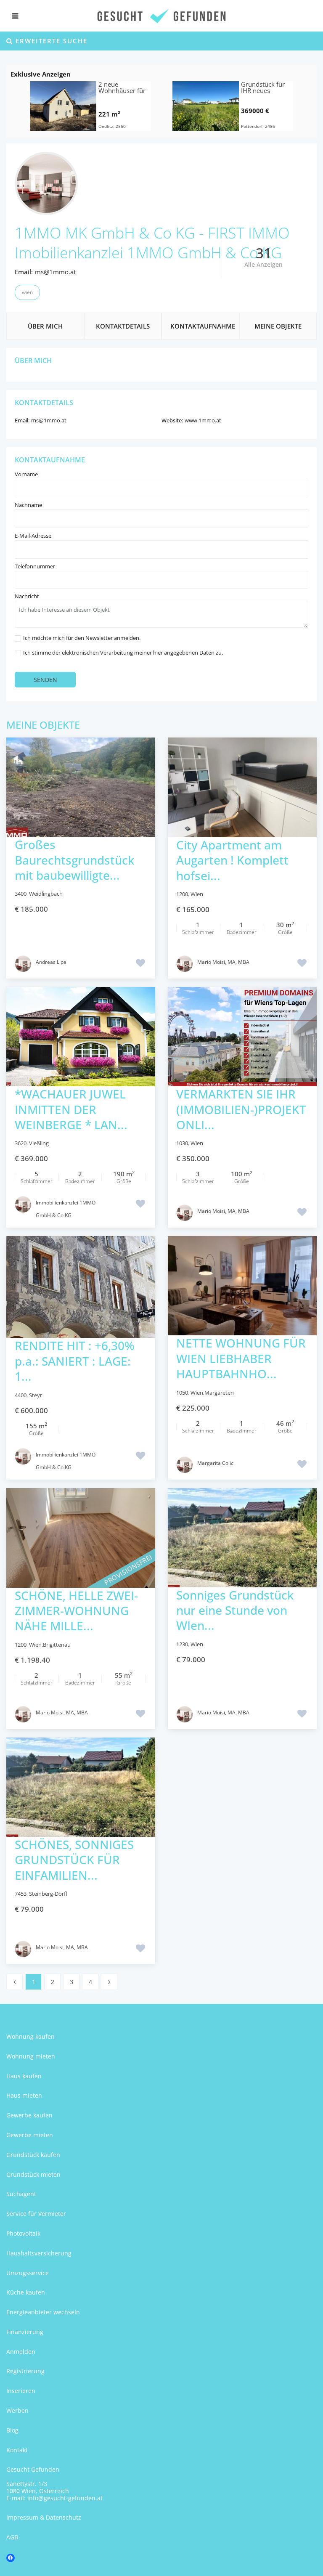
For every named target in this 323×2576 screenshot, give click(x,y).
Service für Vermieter (36, 2214)
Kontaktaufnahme (203, 326)
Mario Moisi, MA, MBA (223, 962)
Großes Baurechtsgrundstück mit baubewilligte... (74, 860)
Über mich (45, 326)
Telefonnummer (35, 566)
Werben (17, 2410)
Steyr (36, 1395)
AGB (12, 2537)
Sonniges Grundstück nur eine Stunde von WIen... (235, 1610)
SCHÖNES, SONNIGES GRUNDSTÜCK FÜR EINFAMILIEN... (74, 1860)
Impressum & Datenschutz (44, 2517)
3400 (21, 894)
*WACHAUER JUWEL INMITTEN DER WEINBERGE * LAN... (71, 1109)
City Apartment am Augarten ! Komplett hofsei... (232, 860)
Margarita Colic (215, 1463)
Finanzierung (25, 2332)
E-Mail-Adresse (33, 536)
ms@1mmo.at (55, 272)
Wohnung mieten (31, 2056)
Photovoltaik (23, 2233)
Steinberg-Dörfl (48, 1894)
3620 (21, 1143)
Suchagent (21, 2194)
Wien (27, 292)
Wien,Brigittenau (50, 1645)
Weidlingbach (46, 894)
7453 (21, 1894)
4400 (21, 1395)
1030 (182, 1143)
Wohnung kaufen (30, 2036)
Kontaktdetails (123, 326)
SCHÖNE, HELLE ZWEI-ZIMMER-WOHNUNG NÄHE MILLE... (76, 1611)
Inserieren (21, 2391)
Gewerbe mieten (30, 2135)
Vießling (39, 1143)
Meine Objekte (278, 326)
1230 (182, 1644)
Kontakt (17, 2450)
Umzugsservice (28, 2273)
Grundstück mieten (33, 2174)
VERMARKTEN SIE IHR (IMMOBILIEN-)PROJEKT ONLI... (241, 1109)
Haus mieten (24, 2095)
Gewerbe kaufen (29, 2115)
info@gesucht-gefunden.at (65, 2498)
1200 (182, 894)
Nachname (28, 505)
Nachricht (27, 596)
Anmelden (21, 2352)
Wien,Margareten (212, 1393)
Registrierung (25, 2371)
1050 (182, 1393)
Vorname (26, 474)
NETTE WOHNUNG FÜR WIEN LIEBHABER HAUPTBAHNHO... (241, 1358)
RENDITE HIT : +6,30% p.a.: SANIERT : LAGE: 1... (75, 1361)
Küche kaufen (26, 2292)
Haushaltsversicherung (39, 2253)
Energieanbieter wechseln (43, 2312)
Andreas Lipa (51, 962)
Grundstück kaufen (33, 2155)
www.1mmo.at (203, 420)
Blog (12, 2430)
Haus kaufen (24, 2076)
